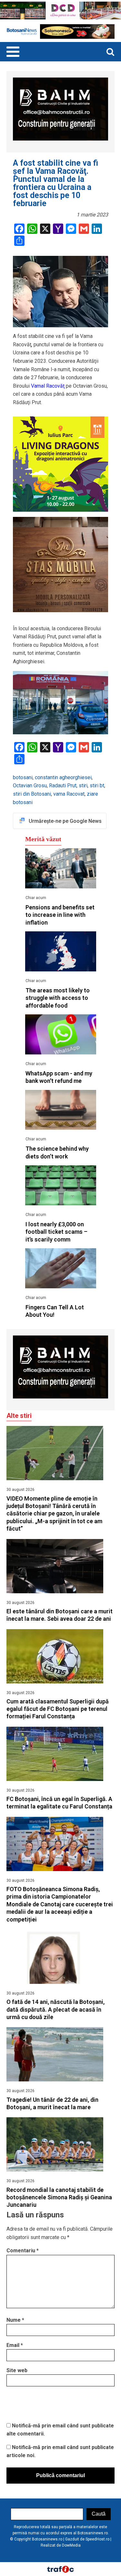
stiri (83, 785)
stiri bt (97, 785)
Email (15, 2345)
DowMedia (71, 2545)
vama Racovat (69, 794)
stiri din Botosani (32, 794)
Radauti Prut (63, 785)
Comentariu (23, 2251)
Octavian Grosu (30, 785)
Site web (17, 2370)
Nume (15, 2320)
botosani (23, 777)
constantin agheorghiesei (63, 777)
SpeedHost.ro (97, 2539)
